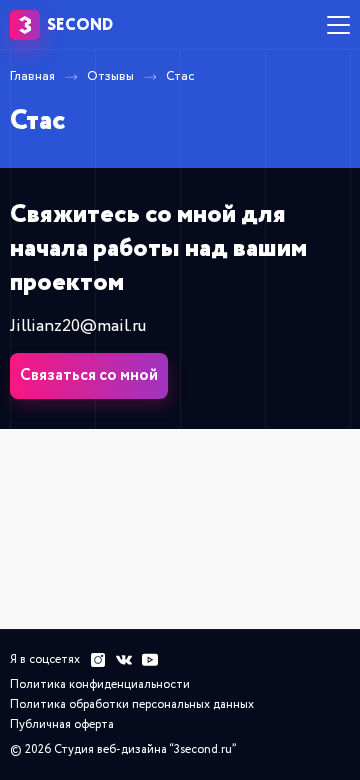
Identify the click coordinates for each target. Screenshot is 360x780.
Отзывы (110, 77)
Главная (32, 77)
